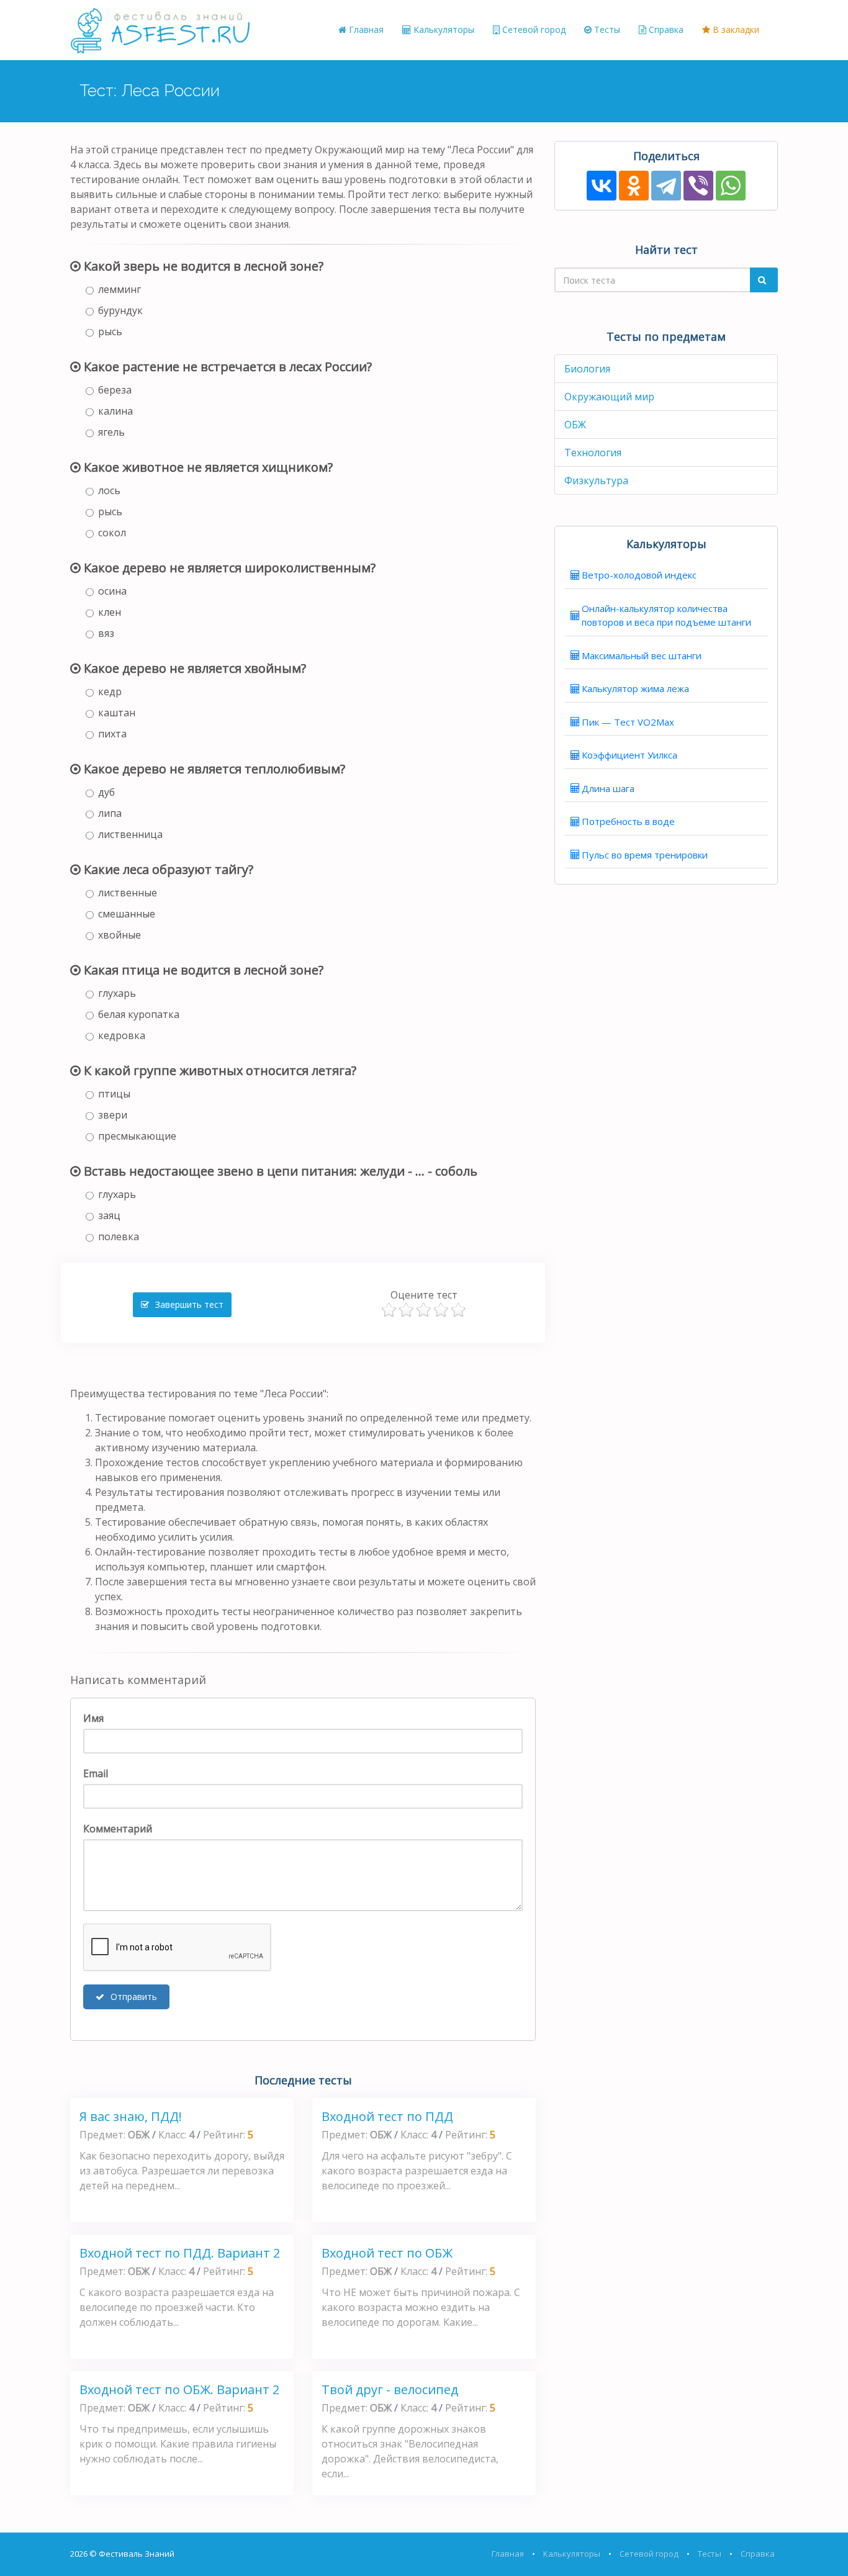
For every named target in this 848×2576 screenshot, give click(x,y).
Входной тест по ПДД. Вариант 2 (180, 2253)
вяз (106, 633)
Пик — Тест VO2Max (628, 722)
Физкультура (596, 480)
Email (96, 1773)
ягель (111, 432)
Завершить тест (188, 1304)
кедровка (122, 1035)
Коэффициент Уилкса (629, 755)
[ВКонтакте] (602, 186)
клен (110, 612)
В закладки (735, 29)
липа (110, 813)
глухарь (117, 993)
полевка (119, 1236)
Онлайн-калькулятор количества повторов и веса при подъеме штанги (666, 615)
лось (109, 490)
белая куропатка (139, 1014)
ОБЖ (575, 425)
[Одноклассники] (634, 186)
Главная (365, 29)
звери (113, 1115)
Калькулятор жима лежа (635, 688)
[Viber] (698, 186)
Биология (587, 369)
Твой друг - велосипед (390, 2389)
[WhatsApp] (731, 186)
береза (115, 390)
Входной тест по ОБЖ (387, 2253)
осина (112, 591)
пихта (112, 734)
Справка (665, 29)
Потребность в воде (628, 821)
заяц (109, 1215)
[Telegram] (666, 186)
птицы (114, 1094)
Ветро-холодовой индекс (639, 575)
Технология (593, 453)
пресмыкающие (137, 1136)
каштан (117, 713)
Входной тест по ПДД (387, 2116)
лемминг (120, 289)
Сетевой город (533, 29)
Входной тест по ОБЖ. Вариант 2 (179, 2389)
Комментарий (118, 1829)
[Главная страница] (160, 30)
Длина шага (608, 788)
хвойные (120, 935)
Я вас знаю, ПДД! (131, 2116)
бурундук (120, 310)
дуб (106, 792)
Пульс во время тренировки (645, 855)
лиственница (130, 834)
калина (115, 411)
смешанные (127, 914)
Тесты (606, 29)
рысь (110, 331)
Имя (93, 1718)
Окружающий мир (609, 397)
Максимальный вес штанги (642, 655)
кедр (110, 691)
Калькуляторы (443, 29)
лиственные (128, 893)
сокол (112, 533)
